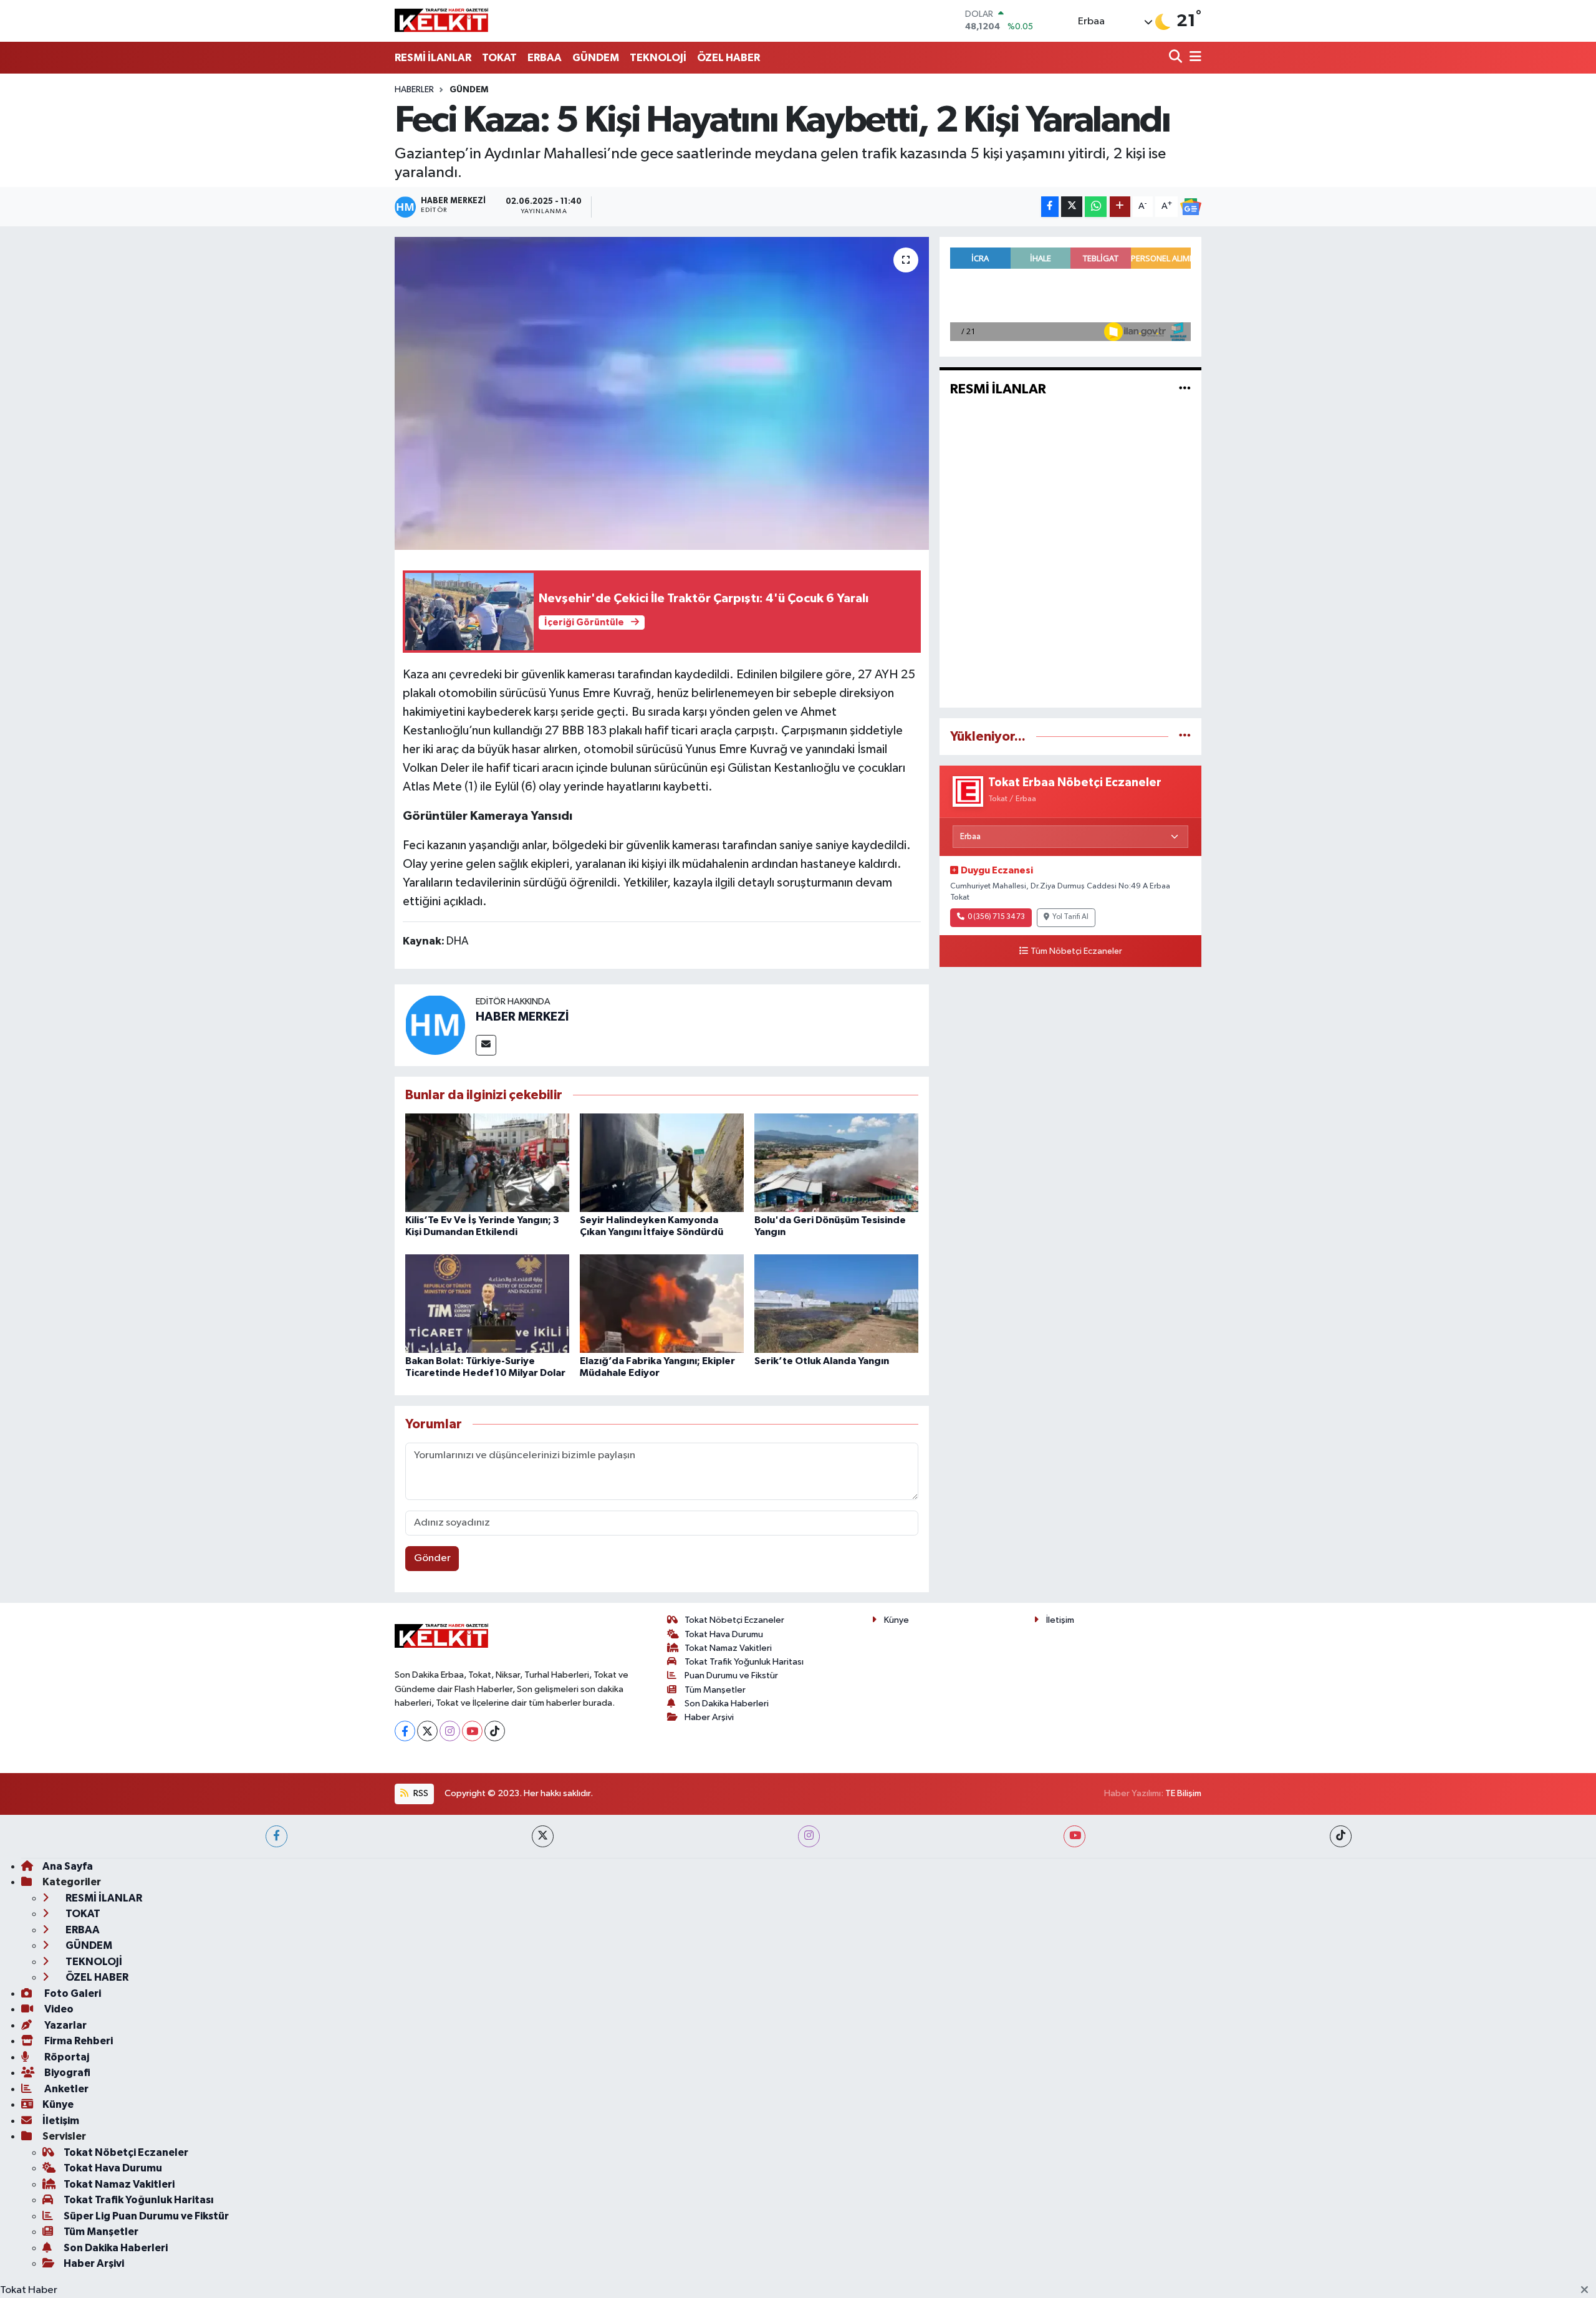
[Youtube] (472, 1731)
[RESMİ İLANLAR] (1185, 389)
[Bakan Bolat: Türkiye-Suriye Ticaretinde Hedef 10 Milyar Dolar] (487, 1303)
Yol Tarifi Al (1070, 917)
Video (58, 2009)
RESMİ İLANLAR (433, 58)
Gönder (432, 1558)
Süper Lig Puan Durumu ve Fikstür (146, 2216)
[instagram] (809, 1836)
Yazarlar (65, 2025)
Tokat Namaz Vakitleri (728, 1648)
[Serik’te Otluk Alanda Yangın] (836, 1303)
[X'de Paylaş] (1072, 207)
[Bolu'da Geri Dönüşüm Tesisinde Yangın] (836, 1162)
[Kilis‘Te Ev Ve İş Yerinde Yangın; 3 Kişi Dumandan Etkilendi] (487, 1162)
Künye (897, 1620)
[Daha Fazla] (1120, 207)
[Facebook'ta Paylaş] (1050, 207)
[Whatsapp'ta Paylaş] (1096, 207)
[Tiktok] (495, 1731)
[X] (427, 1731)
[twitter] (543, 1836)
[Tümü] (1185, 737)
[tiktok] (1341, 1836)
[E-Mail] (486, 1045)
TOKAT (499, 58)
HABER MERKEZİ (522, 1017)
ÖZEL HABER (728, 58)
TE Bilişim (1183, 1793)
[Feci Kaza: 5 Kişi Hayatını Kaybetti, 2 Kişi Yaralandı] (662, 393)
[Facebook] (405, 1731)
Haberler (414, 90)
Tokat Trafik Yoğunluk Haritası (744, 1662)
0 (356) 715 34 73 (996, 917)
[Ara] (1177, 58)
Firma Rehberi (78, 2041)
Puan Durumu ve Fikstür (731, 1675)
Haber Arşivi (709, 1717)
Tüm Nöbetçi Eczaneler (1076, 951)
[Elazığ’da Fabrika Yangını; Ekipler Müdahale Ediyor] (662, 1303)
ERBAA (545, 58)
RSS (420, 1793)
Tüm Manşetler (715, 1690)
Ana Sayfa (68, 1866)
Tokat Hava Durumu (724, 1634)
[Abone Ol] (1191, 207)
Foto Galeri (72, 1993)
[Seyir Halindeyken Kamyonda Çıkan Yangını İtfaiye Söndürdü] (662, 1162)
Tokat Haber (29, 2290)
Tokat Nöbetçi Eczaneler (734, 1620)
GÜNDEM (596, 58)
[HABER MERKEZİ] (435, 1025)
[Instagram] (450, 1731)
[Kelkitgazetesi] (441, 21)
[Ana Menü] (1193, 58)
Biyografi (66, 2073)
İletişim (1060, 1620)
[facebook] (276, 1836)
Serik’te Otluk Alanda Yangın (822, 1361)
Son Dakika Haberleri (727, 1704)
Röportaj (66, 2057)
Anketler (65, 2089)
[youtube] (1074, 1836)
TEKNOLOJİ (658, 58)
